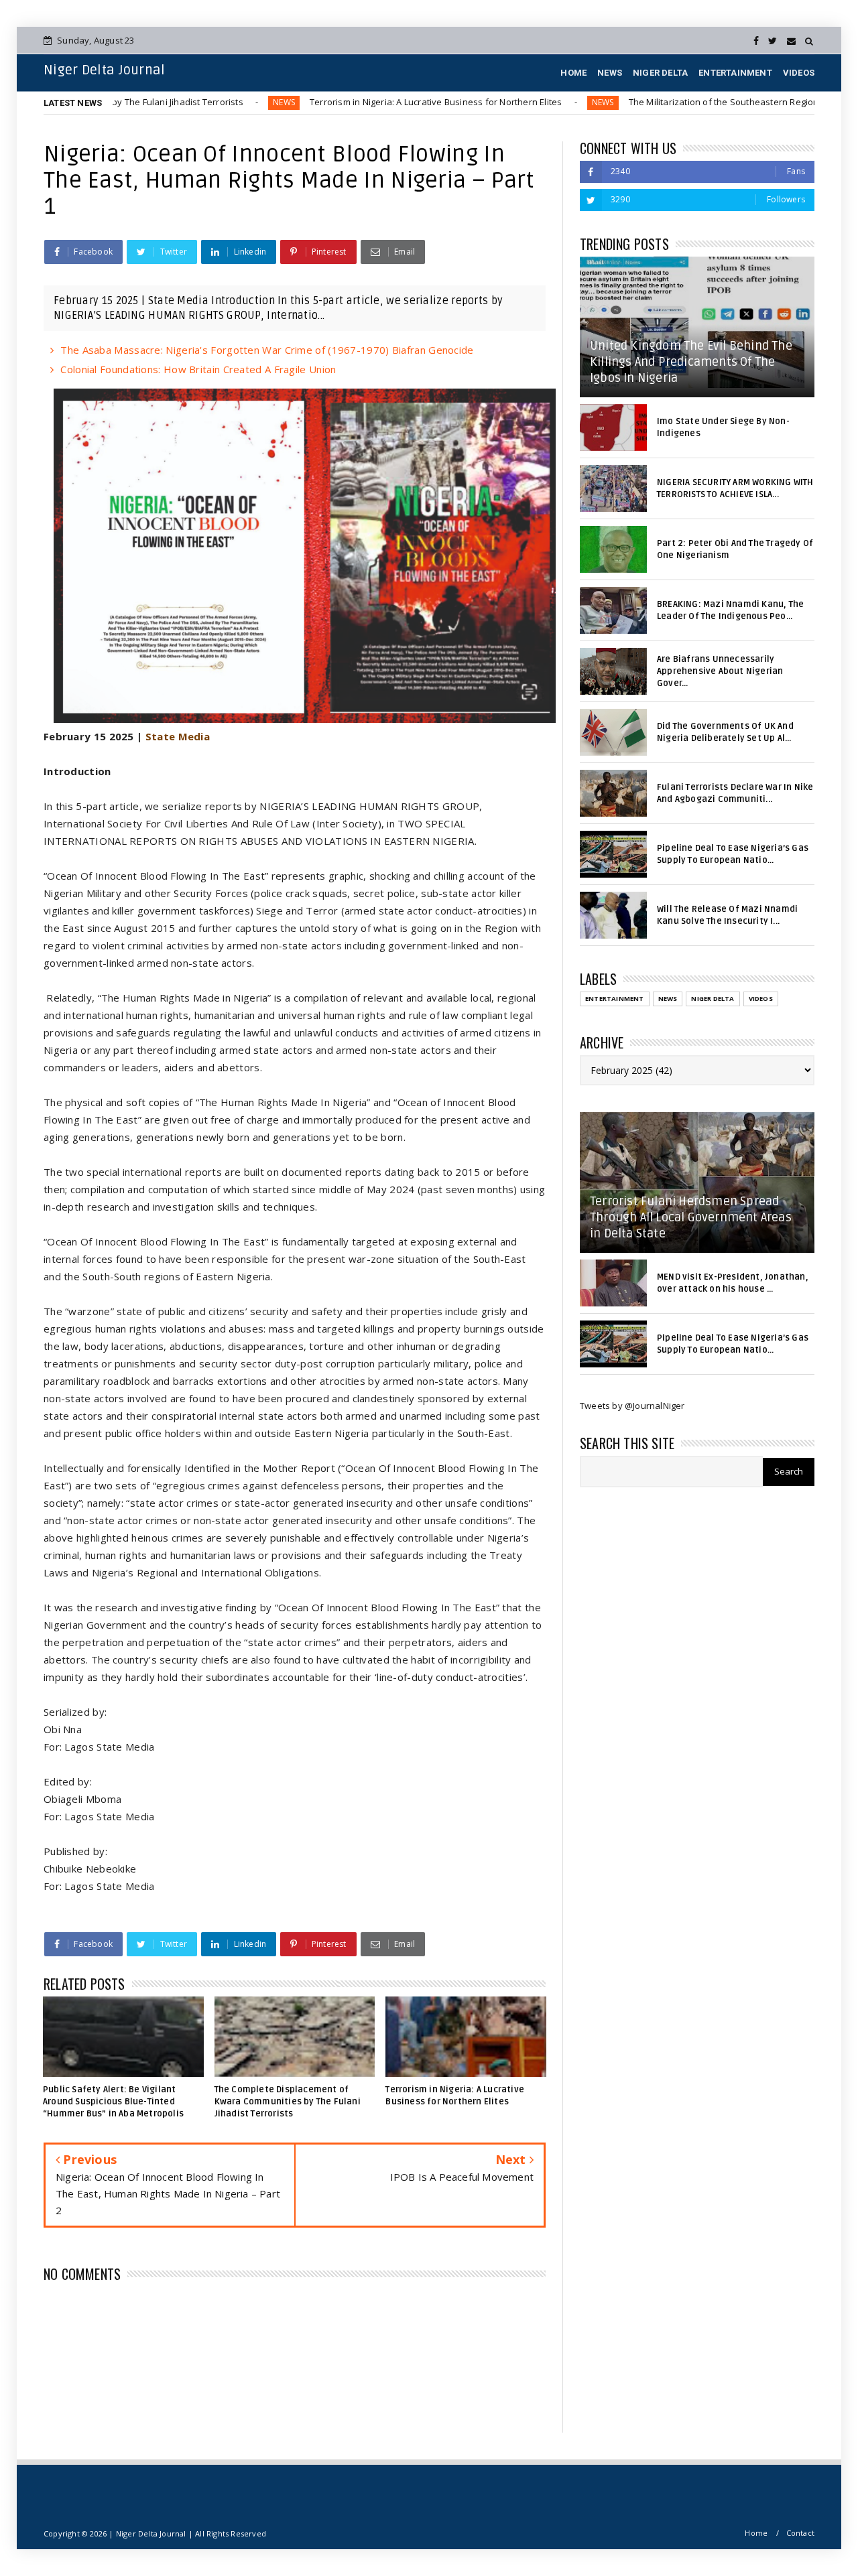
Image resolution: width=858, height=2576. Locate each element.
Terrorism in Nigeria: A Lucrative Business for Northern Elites (363, 102)
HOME (573, 73)
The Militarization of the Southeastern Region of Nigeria (672, 102)
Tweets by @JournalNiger (632, 1406)
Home (756, 2533)
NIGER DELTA (660, 73)
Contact (800, 2533)
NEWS (610, 73)
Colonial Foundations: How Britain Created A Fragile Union (198, 369)
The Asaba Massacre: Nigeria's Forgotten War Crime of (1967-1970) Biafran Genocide (267, 350)
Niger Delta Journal (105, 70)
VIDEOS (799, 73)
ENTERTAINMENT (735, 73)
